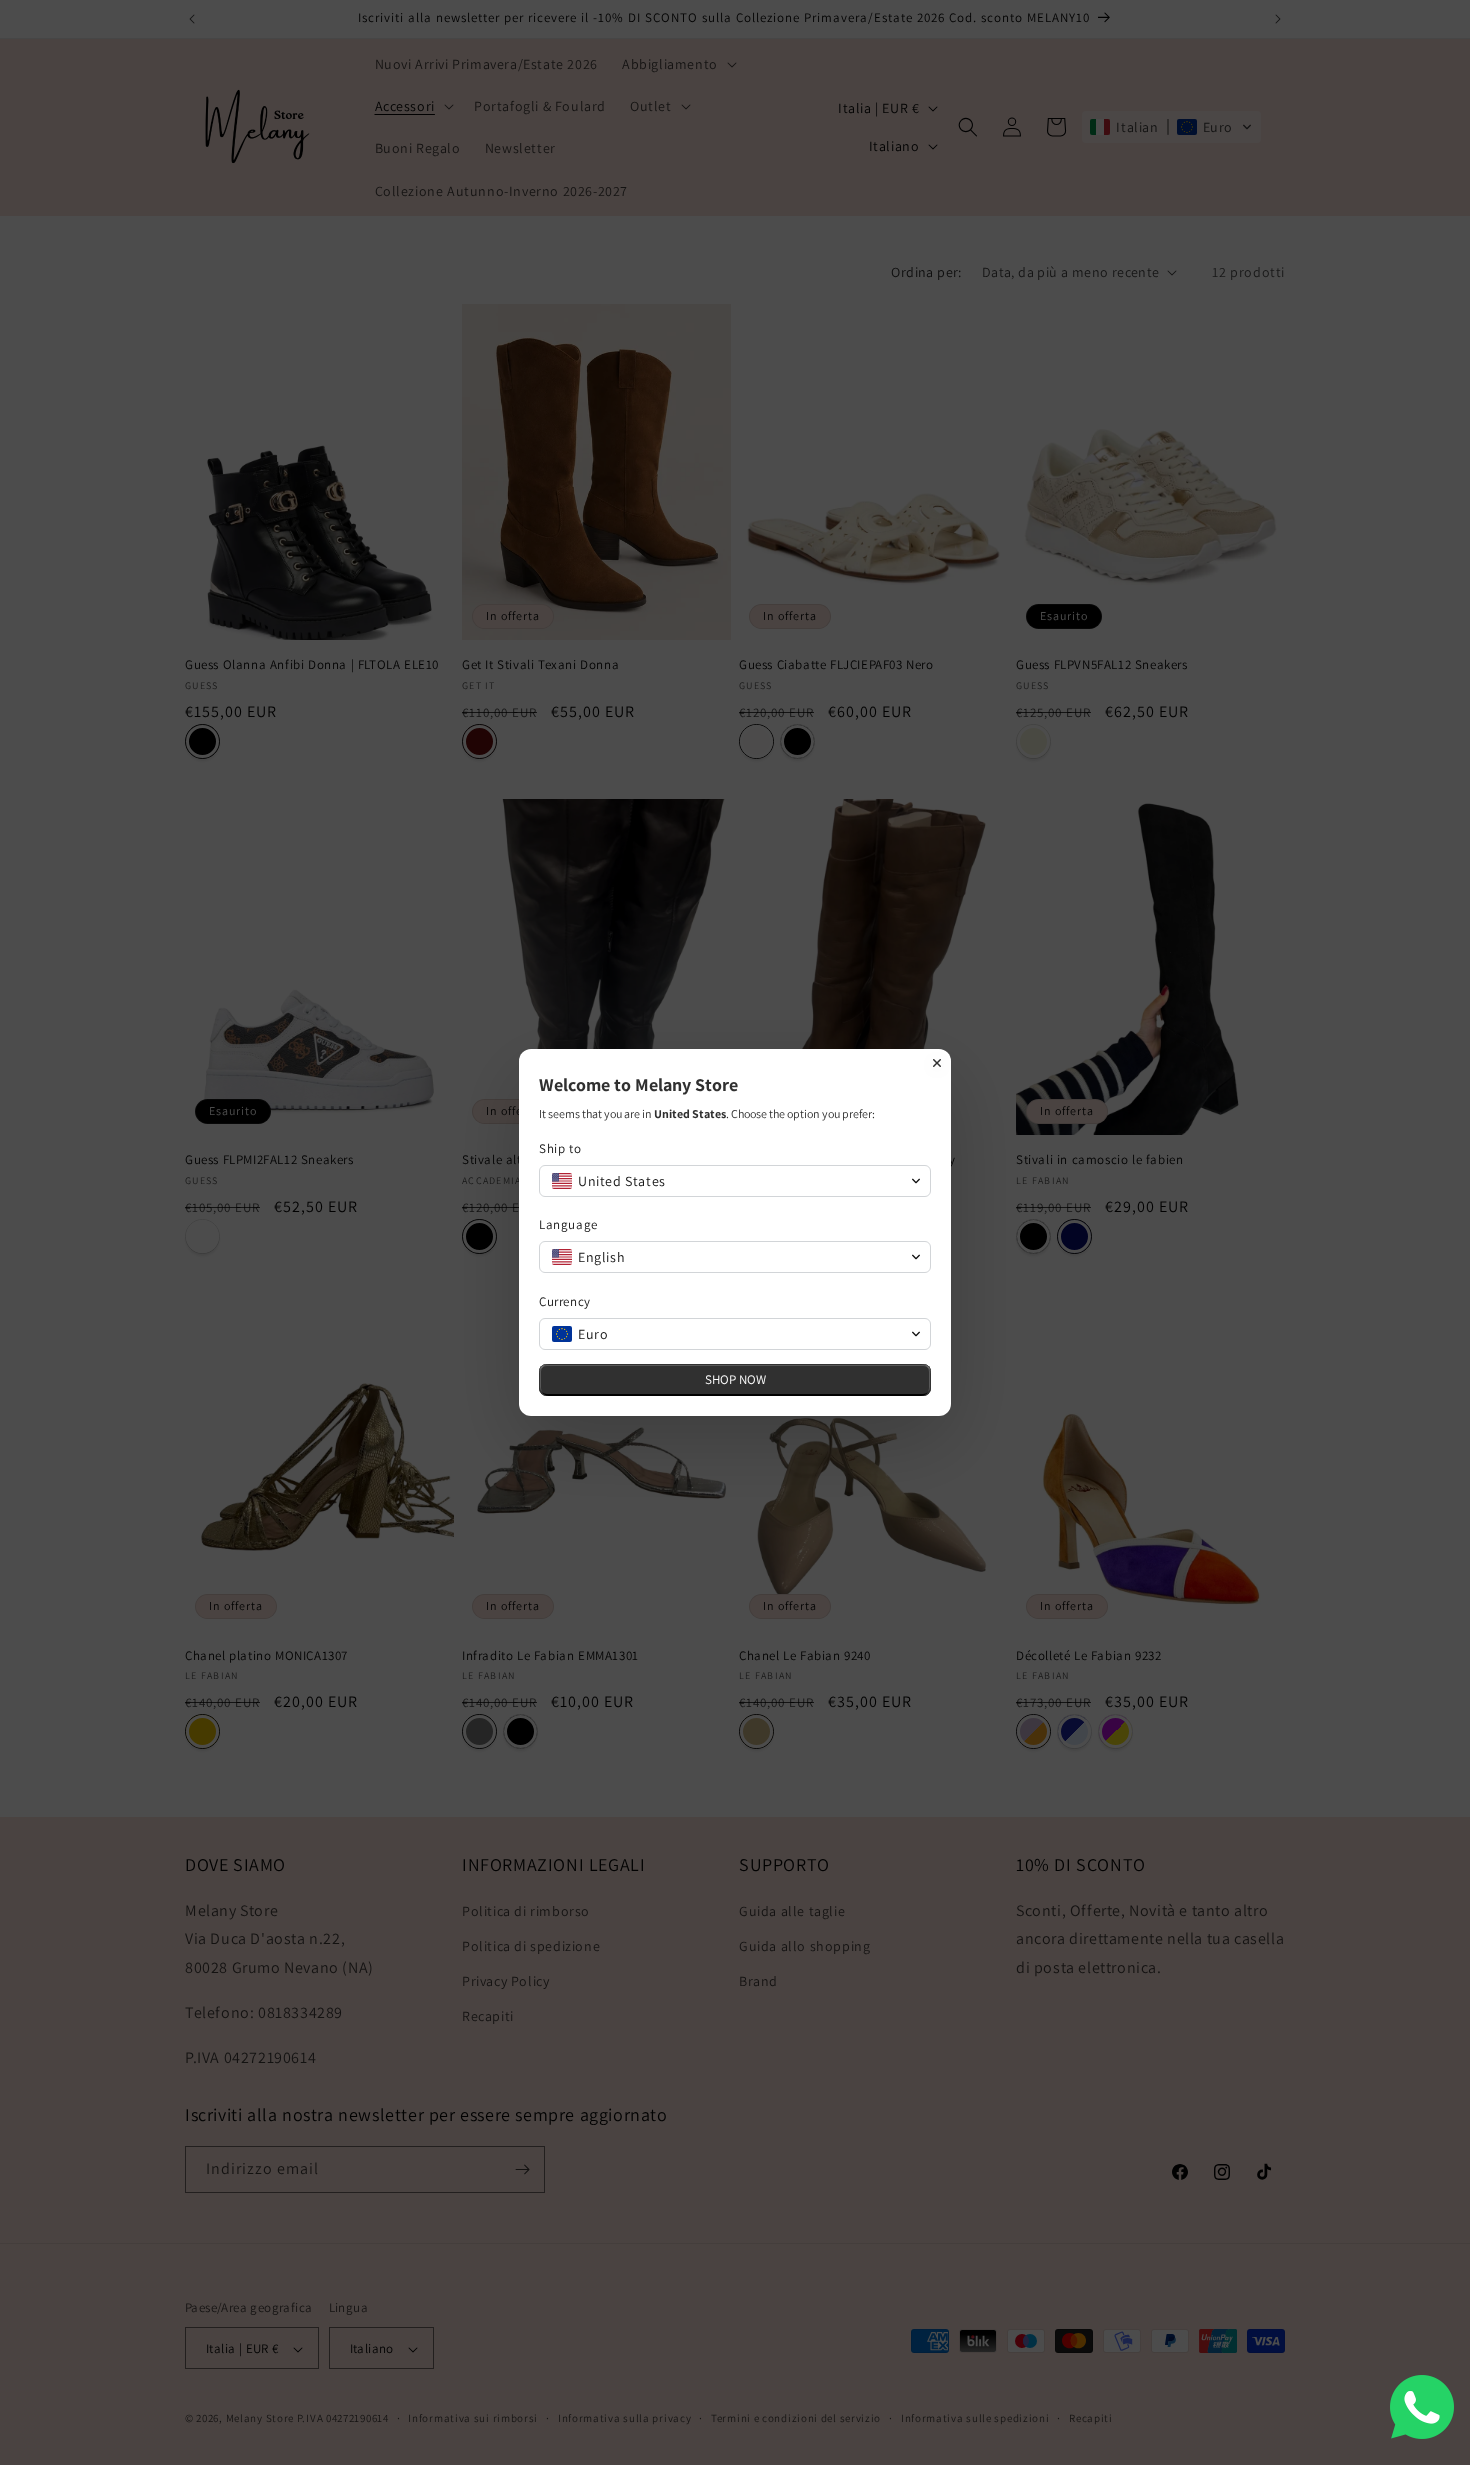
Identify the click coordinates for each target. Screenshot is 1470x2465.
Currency (565, 1301)
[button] (735, 1181)
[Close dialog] (937, 1063)
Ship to (560, 1148)
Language (568, 1224)
